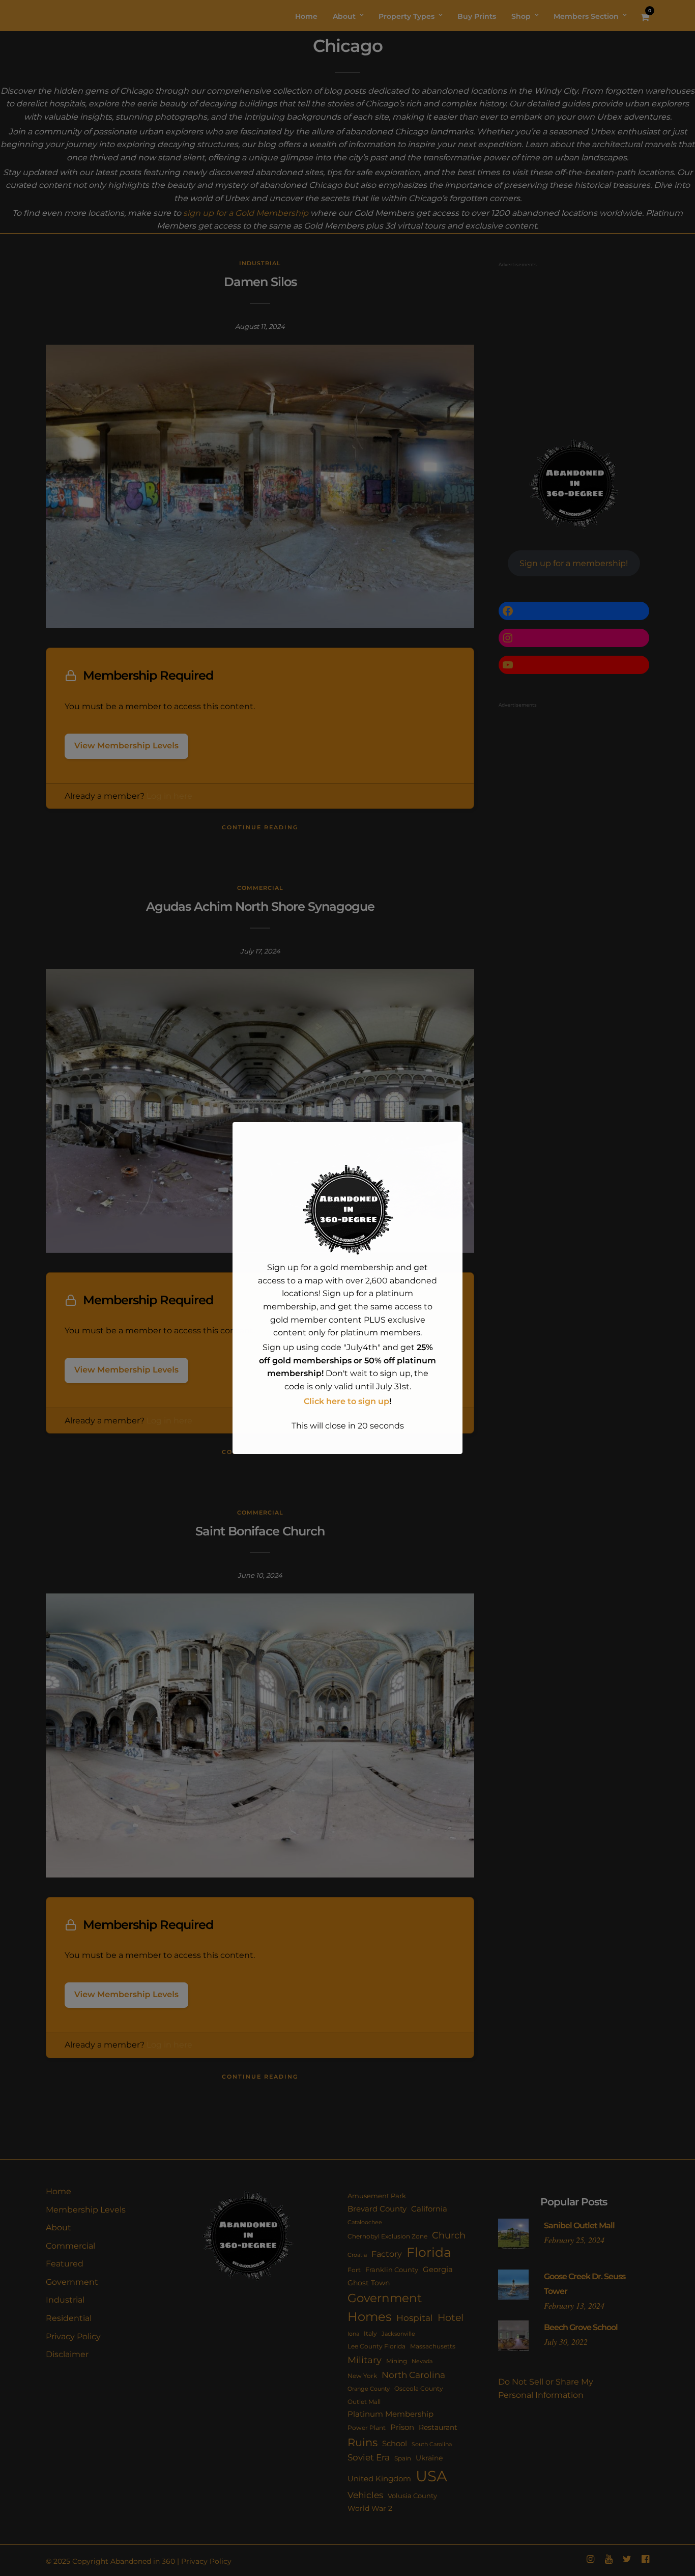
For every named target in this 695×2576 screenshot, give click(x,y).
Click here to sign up (346, 1401)
